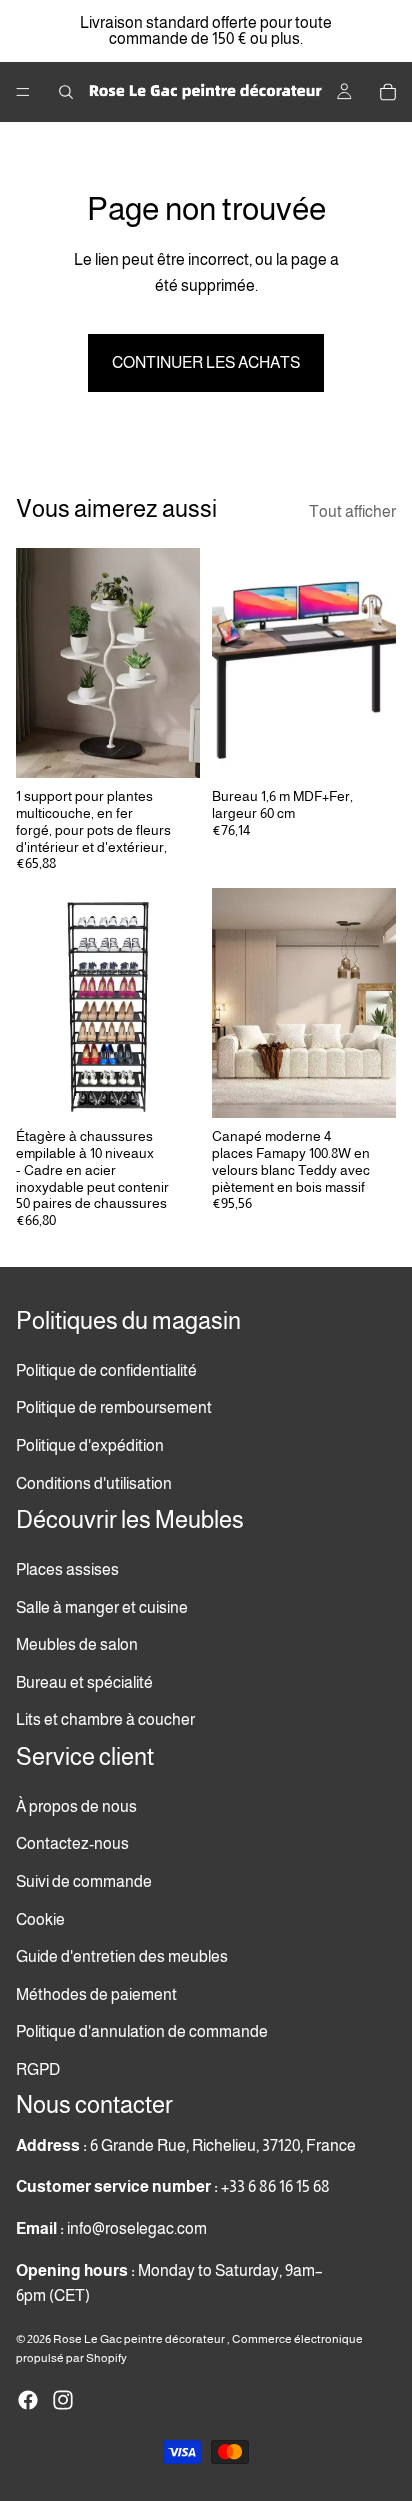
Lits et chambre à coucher (105, 1719)
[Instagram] (63, 2400)
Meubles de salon (77, 1644)
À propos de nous (76, 1806)
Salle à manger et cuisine (102, 1606)
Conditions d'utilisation (94, 1482)
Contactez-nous (72, 1843)
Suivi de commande (84, 1881)
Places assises (67, 1569)
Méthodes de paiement (96, 1993)
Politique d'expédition (90, 1445)
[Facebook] (28, 2400)
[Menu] (23, 92)
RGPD (38, 2069)
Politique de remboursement (114, 1407)
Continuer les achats (206, 362)
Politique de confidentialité (106, 1370)
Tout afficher (352, 511)
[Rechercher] (66, 92)
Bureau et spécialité (84, 1682)
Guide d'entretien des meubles (122, 1956)
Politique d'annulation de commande (142, 2031)
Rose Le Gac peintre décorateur (140, 2339)
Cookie (40, 1918)
